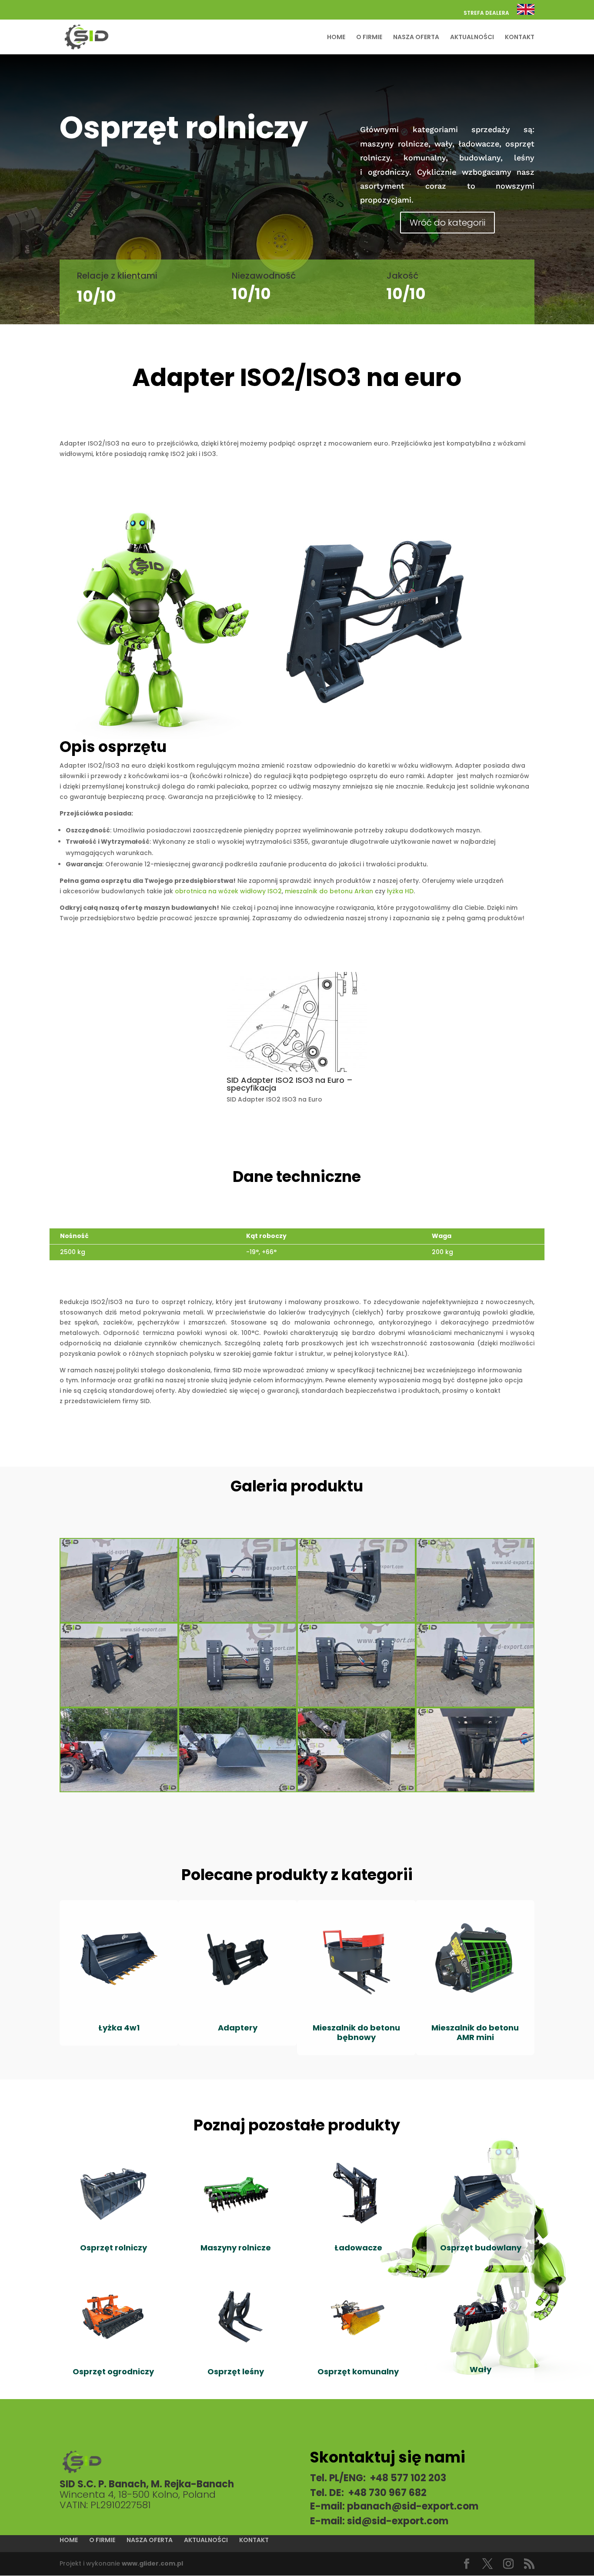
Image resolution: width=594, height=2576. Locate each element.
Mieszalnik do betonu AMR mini (475, 2032)
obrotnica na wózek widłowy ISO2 (228, 891)
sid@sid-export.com (398, 2521)
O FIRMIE (369, 38)
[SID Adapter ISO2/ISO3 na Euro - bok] (475, 1622)
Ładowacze (358, 2248)
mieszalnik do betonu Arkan (329, 891)
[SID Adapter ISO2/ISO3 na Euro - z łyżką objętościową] (119, 1791)
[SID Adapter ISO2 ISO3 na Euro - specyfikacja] (297, 1072)
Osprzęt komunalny (358, 2371)
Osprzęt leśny (236, 2371)
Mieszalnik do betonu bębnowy (356, 2032)
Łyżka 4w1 (119, 2028)
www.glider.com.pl (152, 2563)
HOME (336, 38)
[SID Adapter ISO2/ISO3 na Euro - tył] (119, 1707)
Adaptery (238, 2028)
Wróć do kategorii (447, 223)
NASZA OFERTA (416, 38)
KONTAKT (520, 38)
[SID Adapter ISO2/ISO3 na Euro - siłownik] (475, 1791)
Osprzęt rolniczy (113, 2248)
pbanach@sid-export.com (413, 2506)
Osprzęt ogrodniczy (113, 2371)
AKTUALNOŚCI (472, 38)
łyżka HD (400, 891)
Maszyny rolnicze (236, 2248)
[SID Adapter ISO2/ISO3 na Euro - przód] (119, 1622)
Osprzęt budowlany (481, 2248)
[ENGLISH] (526, 12)
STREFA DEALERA (486, 13)
